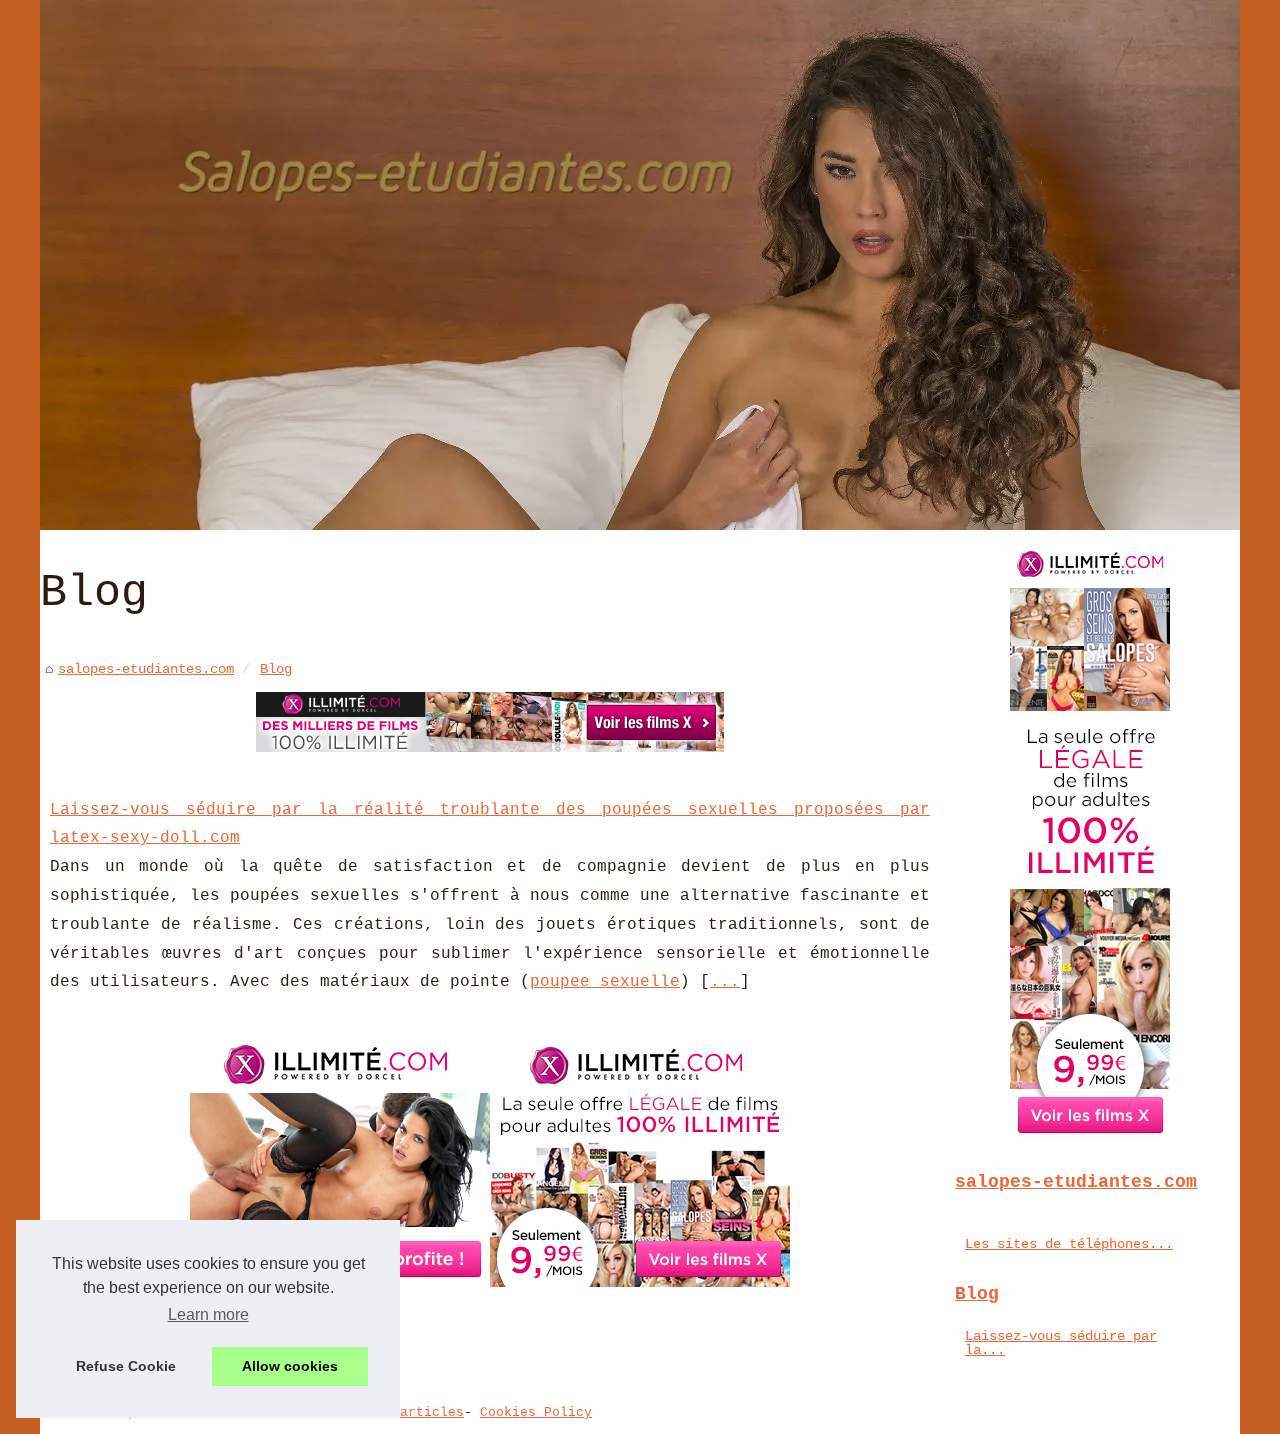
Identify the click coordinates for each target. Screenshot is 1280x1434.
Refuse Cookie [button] (126, 1366)
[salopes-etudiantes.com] (640, 265)
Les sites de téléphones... (1069, 1244)
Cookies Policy (536, 1412)
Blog (276, 669)
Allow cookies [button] (290, 1366)
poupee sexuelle (605, 982)
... (725, 982)
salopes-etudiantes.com (146, 669)
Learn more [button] (208, 1314)
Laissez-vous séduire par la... (1061, 1343)
